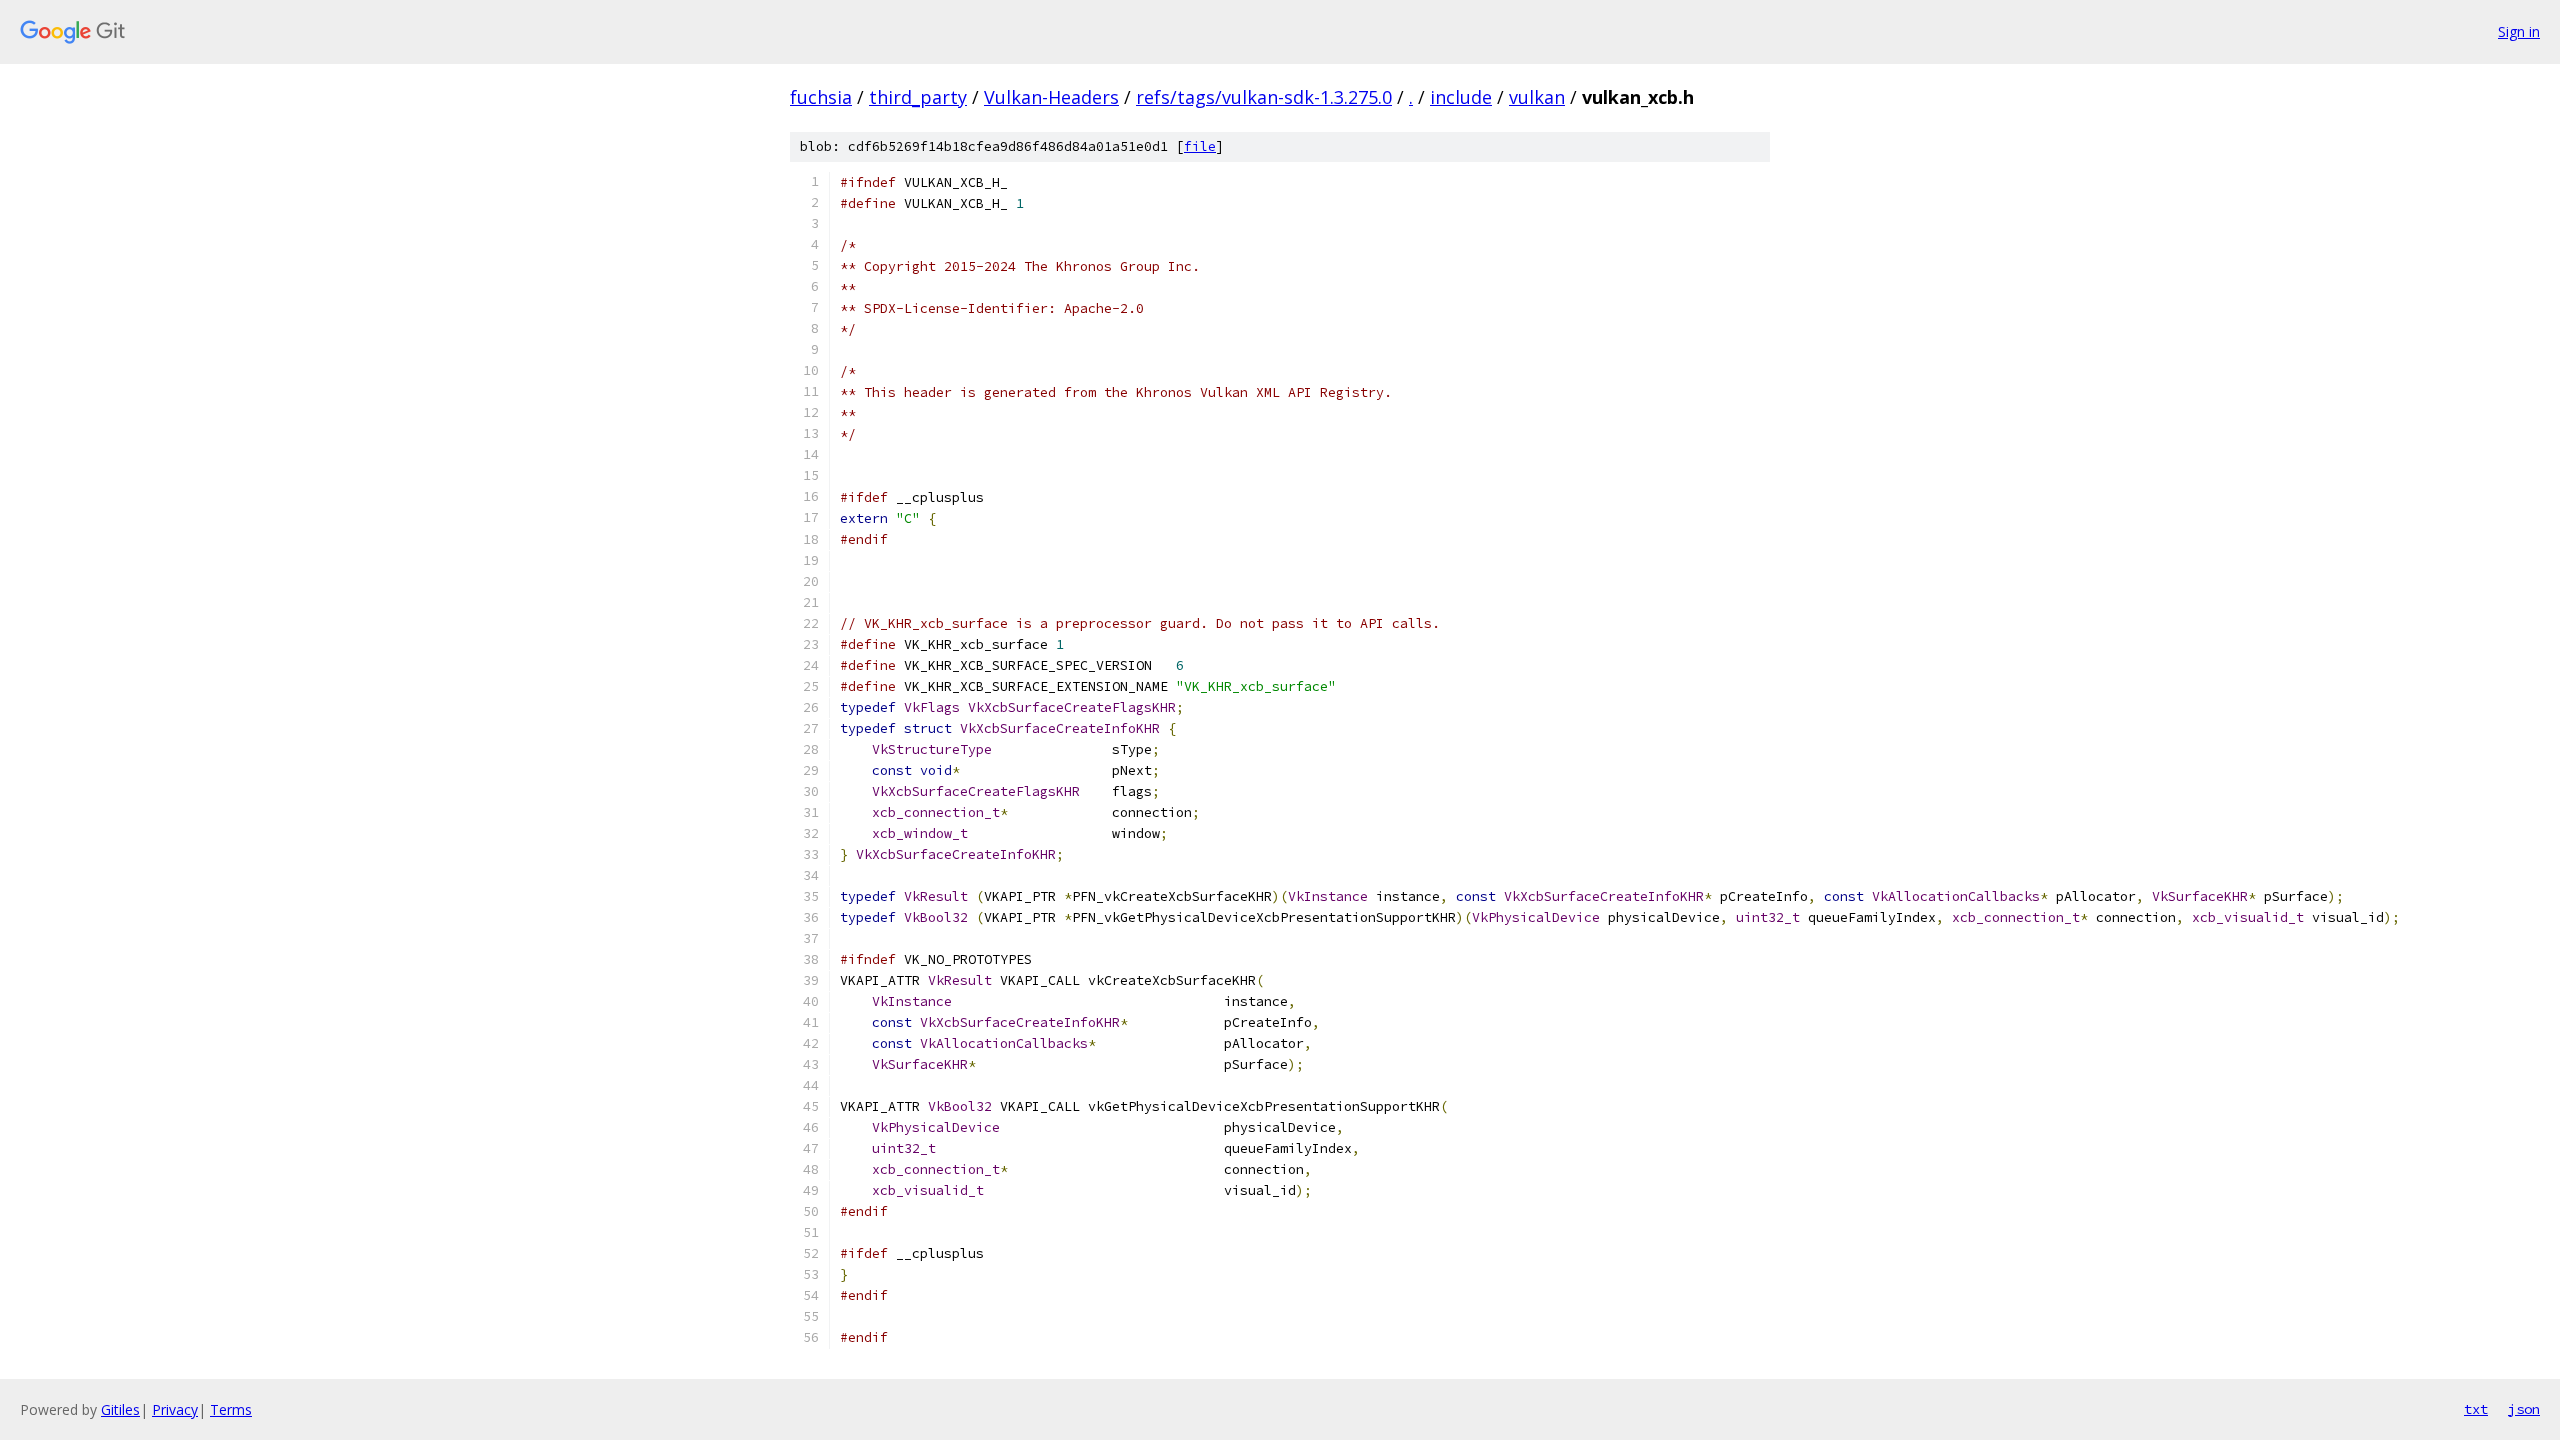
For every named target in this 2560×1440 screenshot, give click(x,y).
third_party (918, 97)
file (1200, 146)
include (1461, 97)
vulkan (1537, 97)
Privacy (175, 1409)
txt (2476, 1409)
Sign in (2519, 31)
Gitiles (120, 1409)
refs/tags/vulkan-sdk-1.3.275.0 (1264, 97)
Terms (231, 1409)
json (2524, 1409)
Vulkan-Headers (1051, 97)
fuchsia (821, 97)
